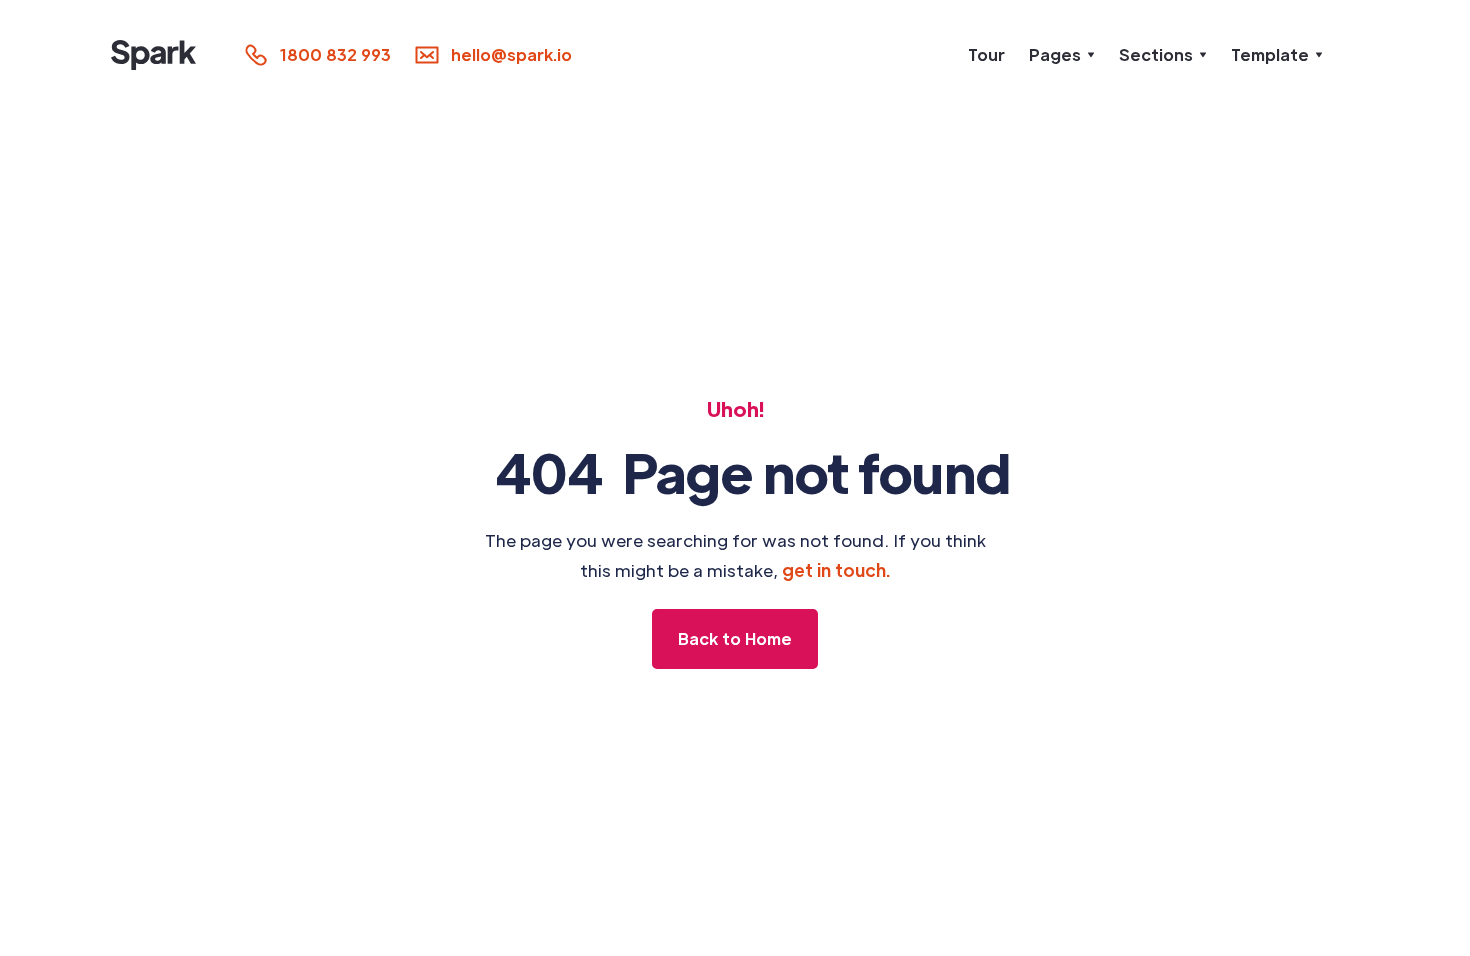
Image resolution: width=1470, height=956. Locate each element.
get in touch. (836, 570)
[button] (1062, 55)
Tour (986, 54)
